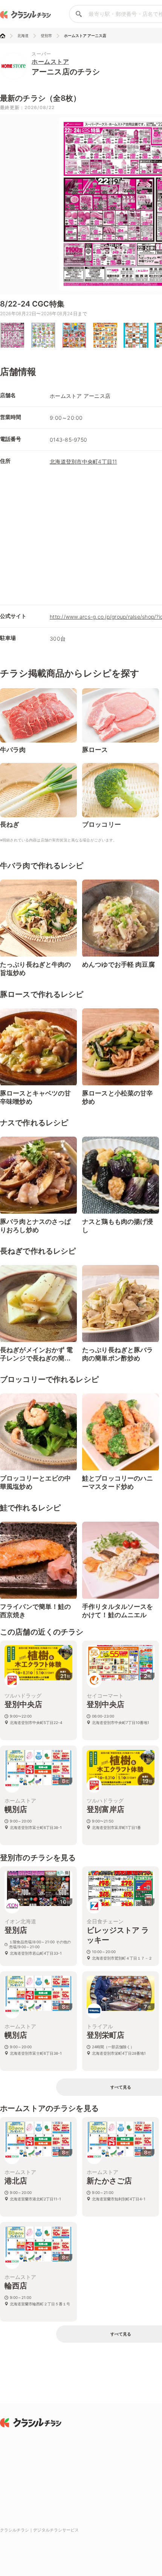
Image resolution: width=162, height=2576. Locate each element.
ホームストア (50, 62)
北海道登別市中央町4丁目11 (83, 461)
